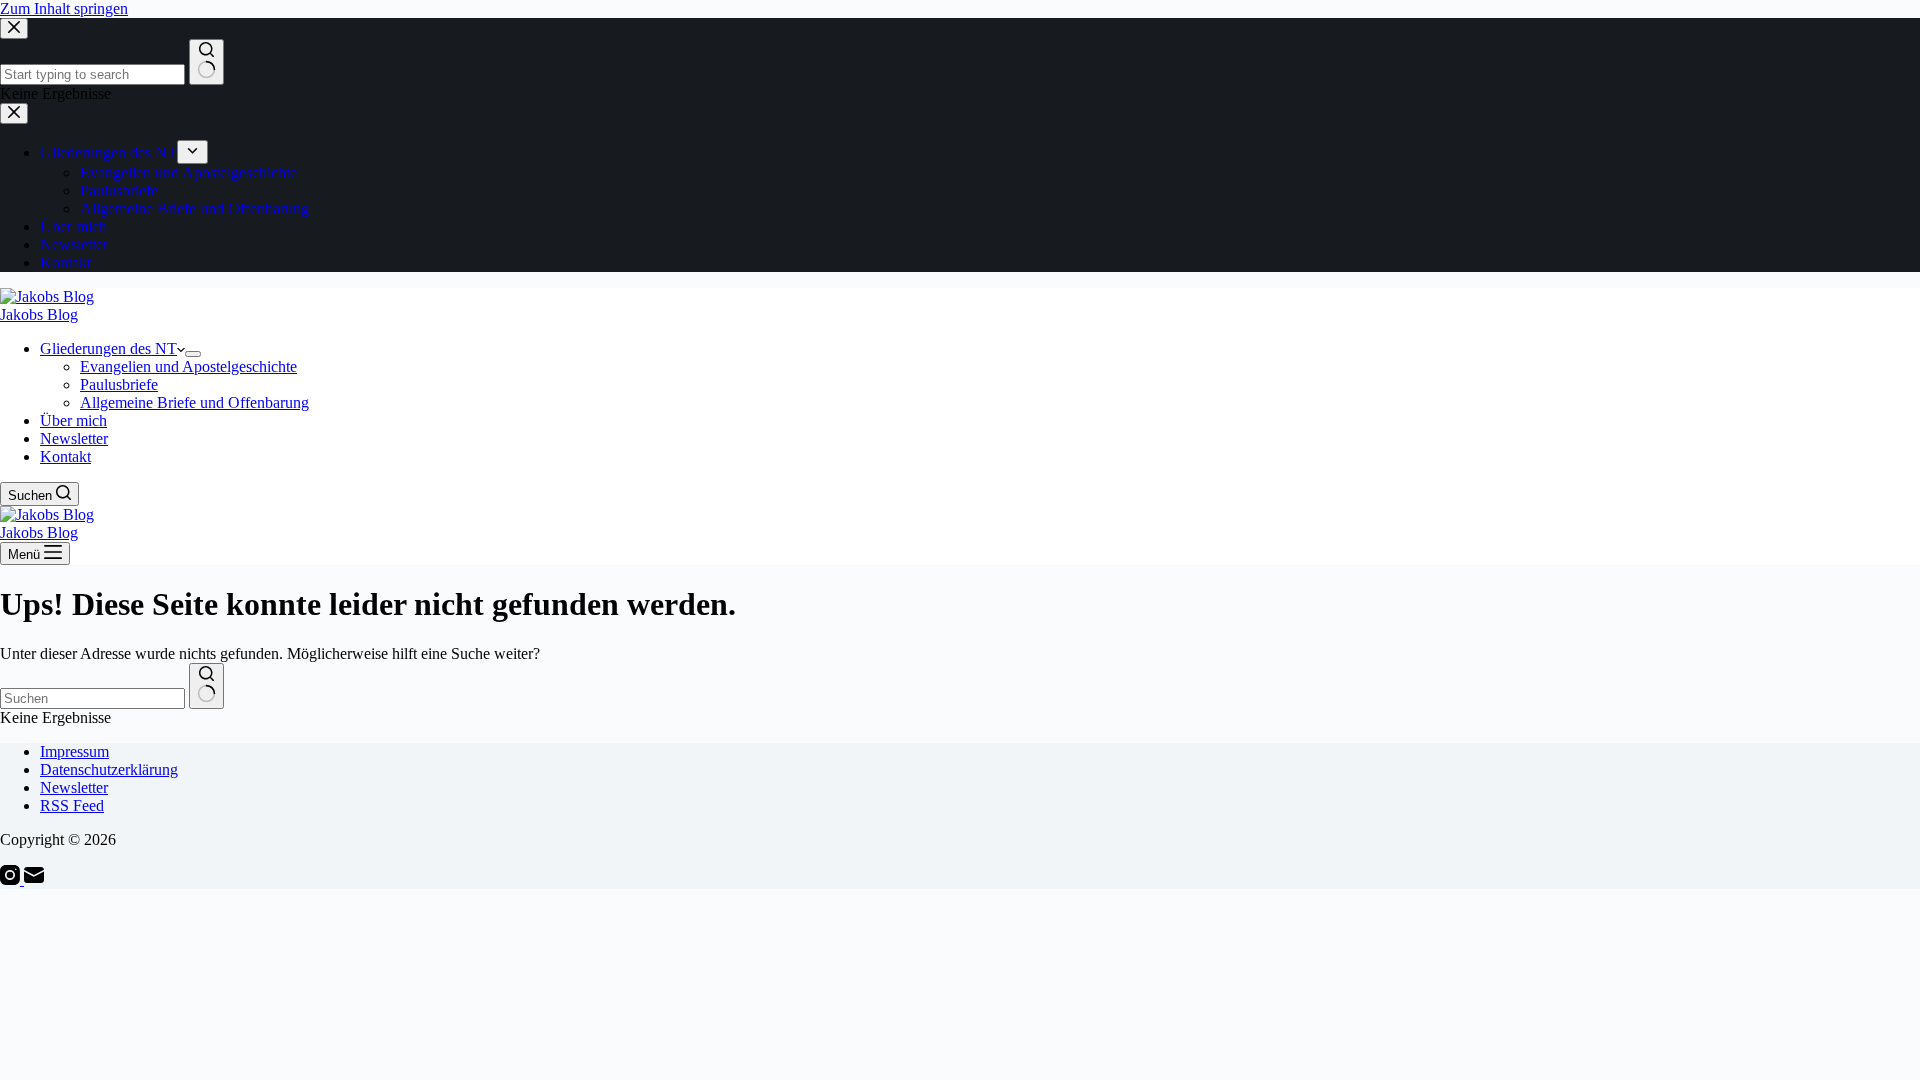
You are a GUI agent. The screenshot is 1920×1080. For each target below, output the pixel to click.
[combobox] (92, 698)
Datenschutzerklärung (109, 769)
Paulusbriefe (119, 384)
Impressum (74, 751)
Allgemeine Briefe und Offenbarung (194, 402)
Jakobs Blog (39, 314)
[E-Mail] (34, 879)
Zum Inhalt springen (64, 8)
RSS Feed (72, 805)
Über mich (73, 420)
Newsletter (74, 438)
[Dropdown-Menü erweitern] (193, 354)
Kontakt (65, 456)
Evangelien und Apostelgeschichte (188, 366)
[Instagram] (12, 879)
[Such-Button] (206, 686)
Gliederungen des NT (108, 348)
